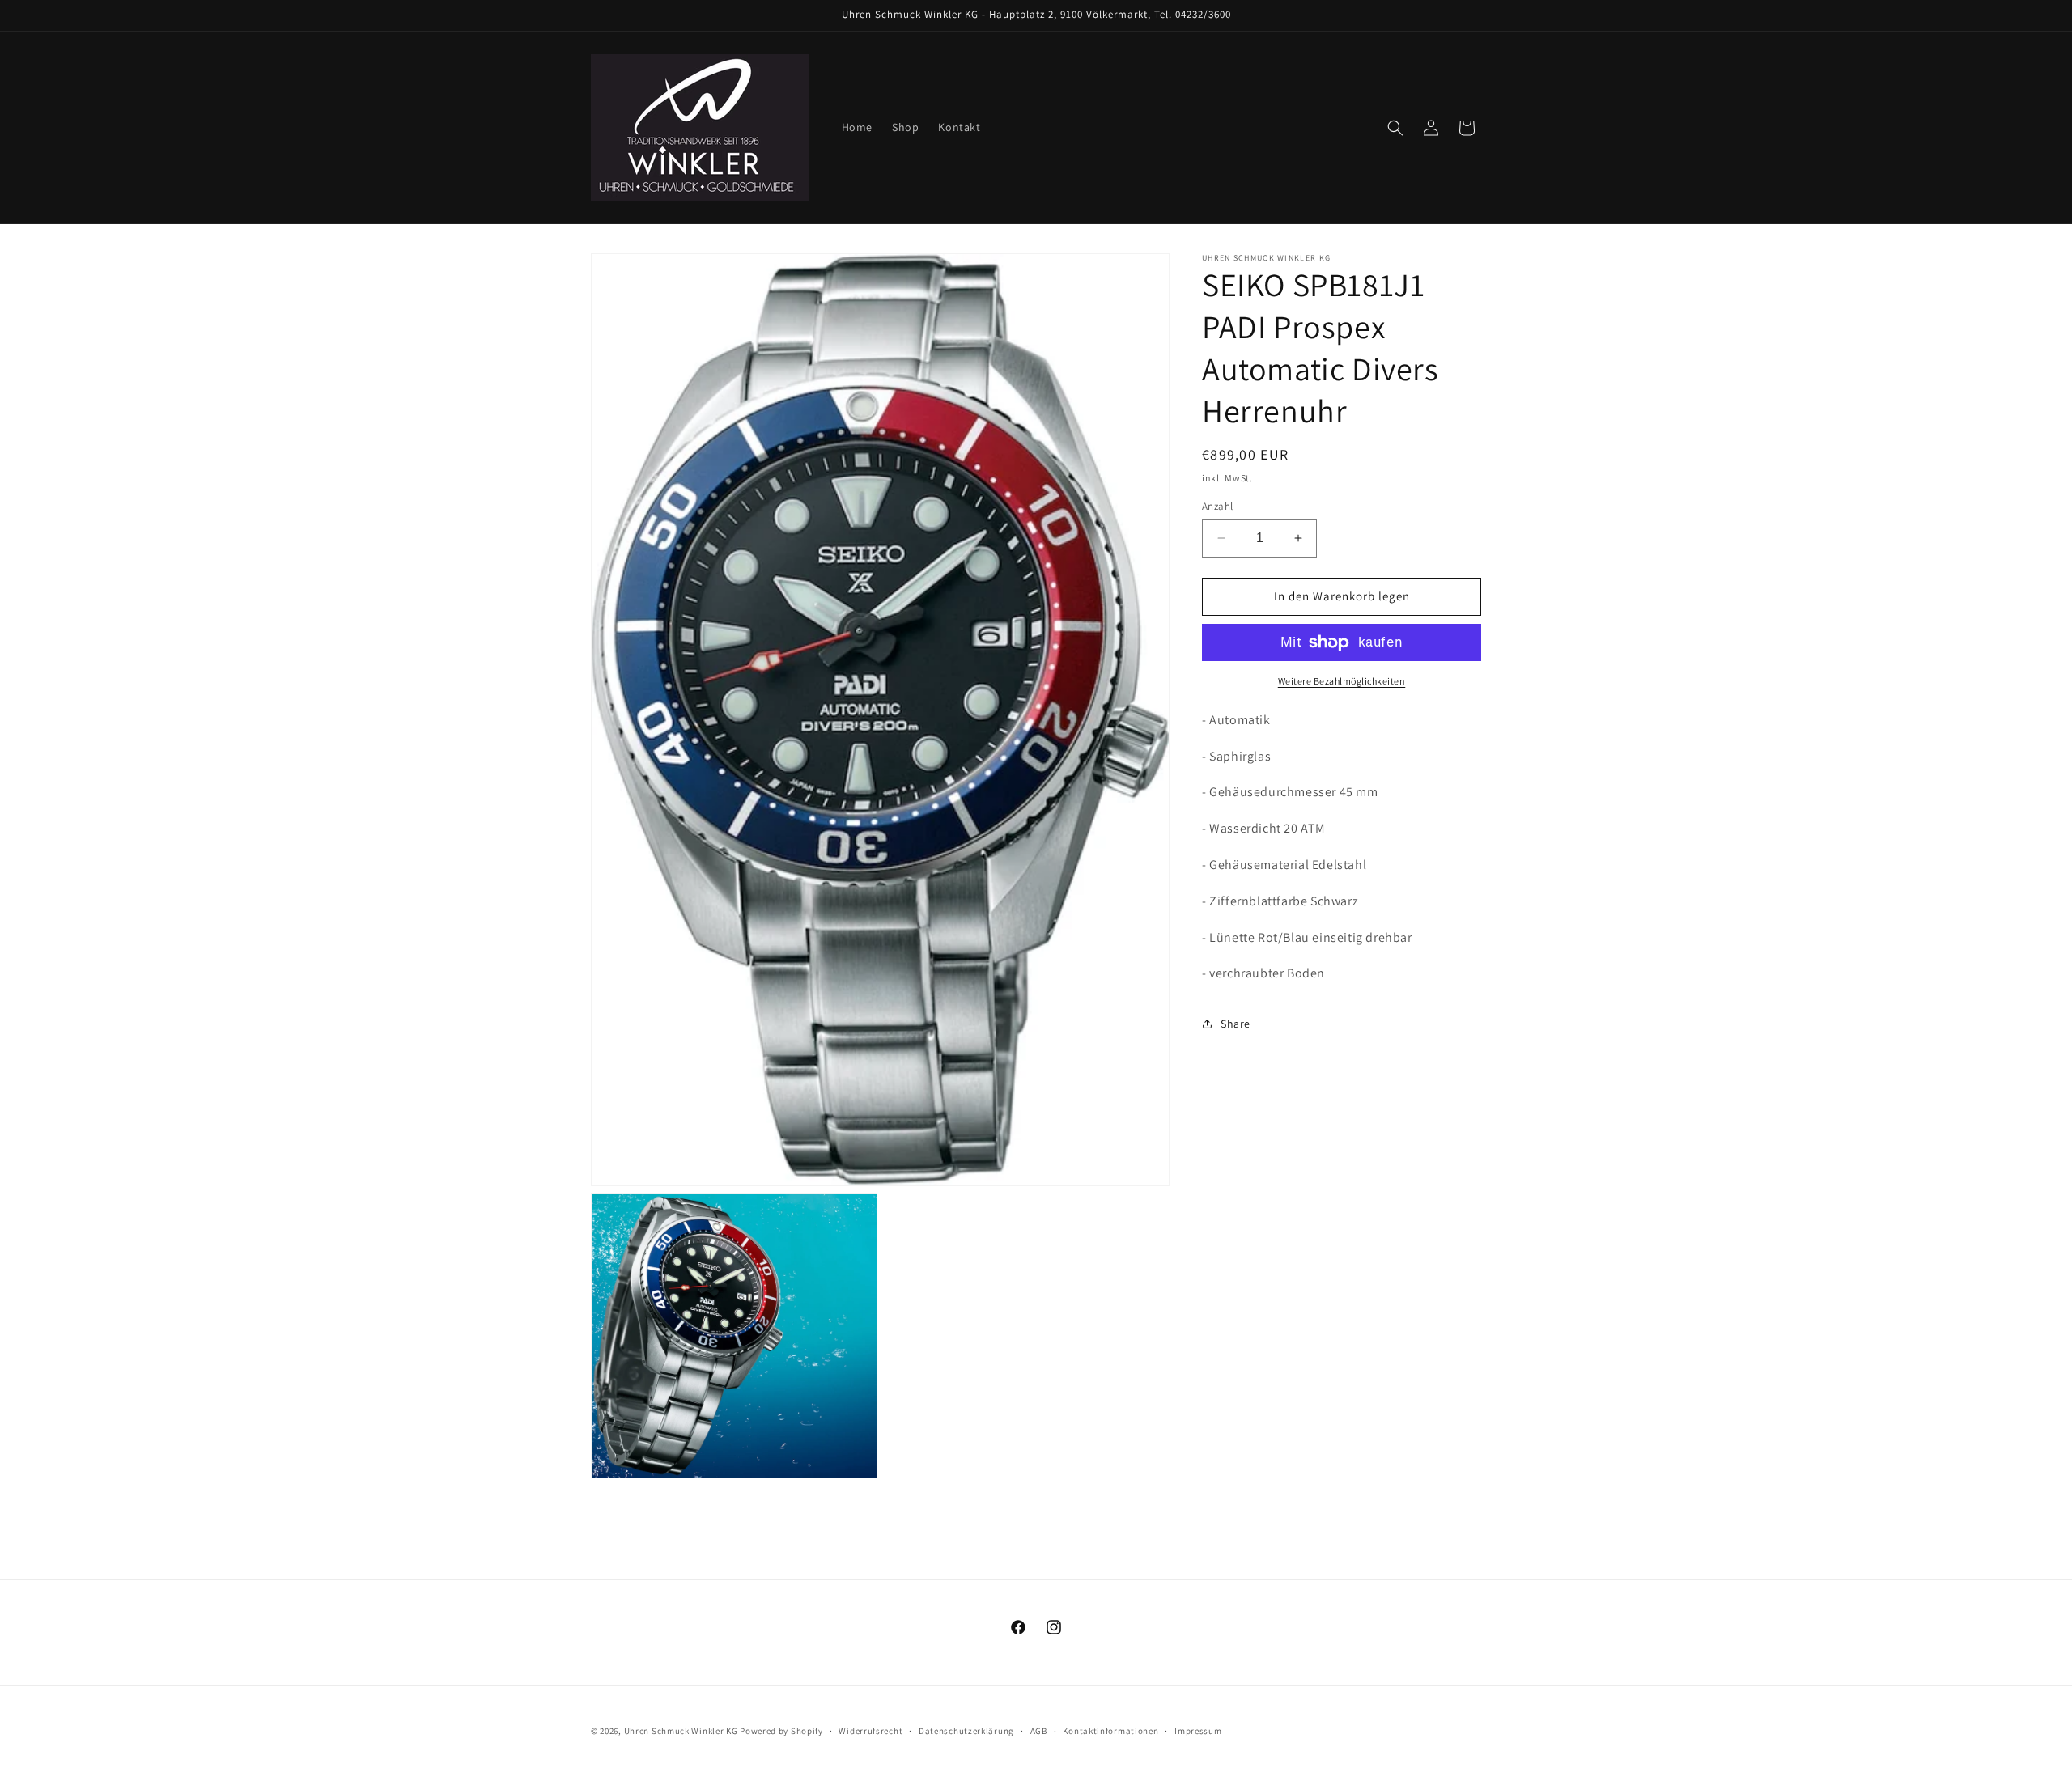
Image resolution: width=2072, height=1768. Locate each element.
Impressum (1198, 1730)
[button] (1395, 128)
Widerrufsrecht (870, 1730)
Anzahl (1217, 506)
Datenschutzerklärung (966, 1730)
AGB (1039, 1730)
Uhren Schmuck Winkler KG (681, 1731)
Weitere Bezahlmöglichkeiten (1342, 681)
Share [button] (1236, 1024)
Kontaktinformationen (1110, 1730)
